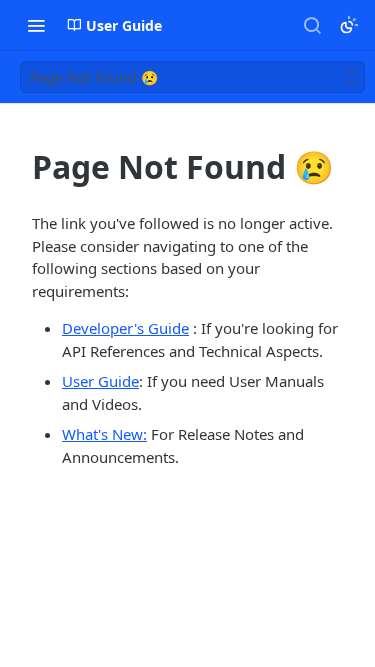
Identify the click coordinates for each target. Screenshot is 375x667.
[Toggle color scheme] (349, 25)
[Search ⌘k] (312, 25)
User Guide (100, 381)
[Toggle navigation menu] (36, 25)
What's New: (104, 434)
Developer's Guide (125, 328)
